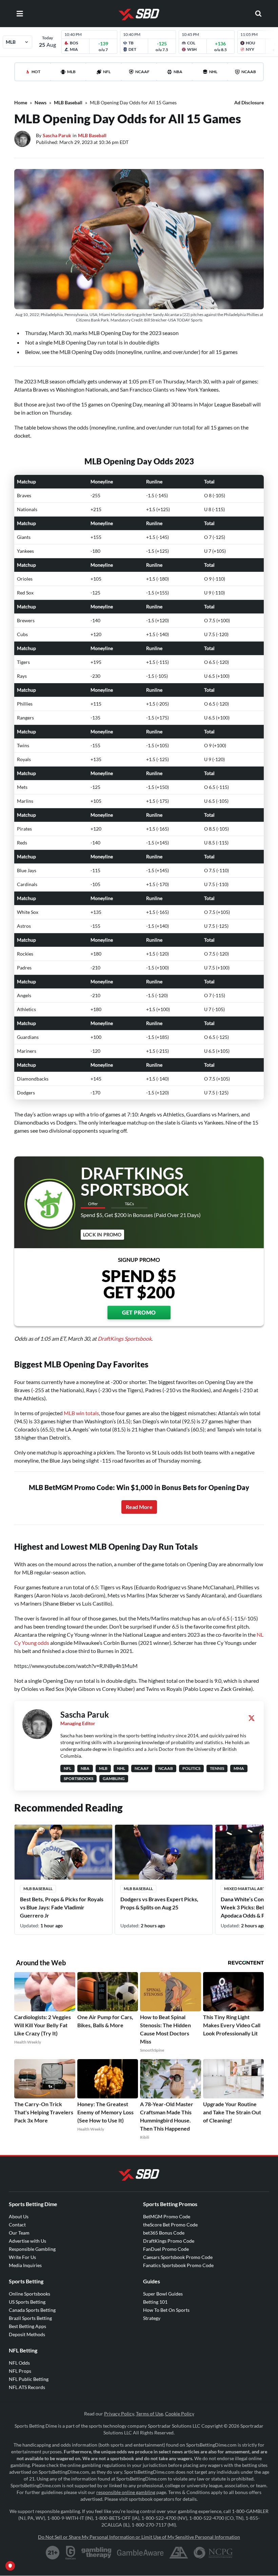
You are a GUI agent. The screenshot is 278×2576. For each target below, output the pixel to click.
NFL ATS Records (27, 2387)
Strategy (152, 2318)
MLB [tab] (71, 72)
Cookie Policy (180, 2414)
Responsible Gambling (32, 2249)
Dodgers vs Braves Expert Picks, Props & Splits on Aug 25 (159, 1903)
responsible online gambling (126, 2492)
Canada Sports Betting (32, 2310)
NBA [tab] (178, 72)
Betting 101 (155, 2302)
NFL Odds (19, 2363)
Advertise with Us (27, 2241)
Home (21, 102)
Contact (17, 2225)
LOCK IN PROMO (102, 1234)
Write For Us (22, 2257)
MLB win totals (81, 1413)
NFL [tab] (107, 72)
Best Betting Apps (27, 2326)
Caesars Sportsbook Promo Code (178, 2257)
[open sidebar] (20, 14)
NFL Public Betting (29, 2379)
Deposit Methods (27, 2334)
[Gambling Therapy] (96, 2553)
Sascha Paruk (57, 135)
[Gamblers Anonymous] (179, 2553)
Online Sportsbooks (29, 2294)
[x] (252, 1718)
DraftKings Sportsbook (125, 1338)
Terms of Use (150, 2414)
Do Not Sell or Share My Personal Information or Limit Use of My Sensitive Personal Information (139, 2537)
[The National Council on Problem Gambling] (213, 2553)
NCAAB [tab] (249, 72)
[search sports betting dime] (258, 14)
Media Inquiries (25, 2265)
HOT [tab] (36, 72)
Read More (139, 1507)
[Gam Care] (71, 2553)
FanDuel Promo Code (166, 2249)
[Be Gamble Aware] (140, 2553)
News (41, 102)
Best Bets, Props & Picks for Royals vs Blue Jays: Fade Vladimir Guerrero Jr (62, 1907)
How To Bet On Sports (166, 2310)
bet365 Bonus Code (164, 2233)
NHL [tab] (213, 72)
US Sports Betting (27, 2302)
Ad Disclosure (249, 102)
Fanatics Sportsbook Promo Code (178, 2265)
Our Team (19, 2233)
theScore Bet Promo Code (170, 2225)
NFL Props (20, 2371)
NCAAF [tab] (142, 72)
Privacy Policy (119, 2414)
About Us (19, 2216)
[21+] (53, 2553)
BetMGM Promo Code (167, 2216)
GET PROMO (139, 1312)
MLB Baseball (68, 102)
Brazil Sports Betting (30, 2318)
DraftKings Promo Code (169, 2241)
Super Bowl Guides (163, 2294)
